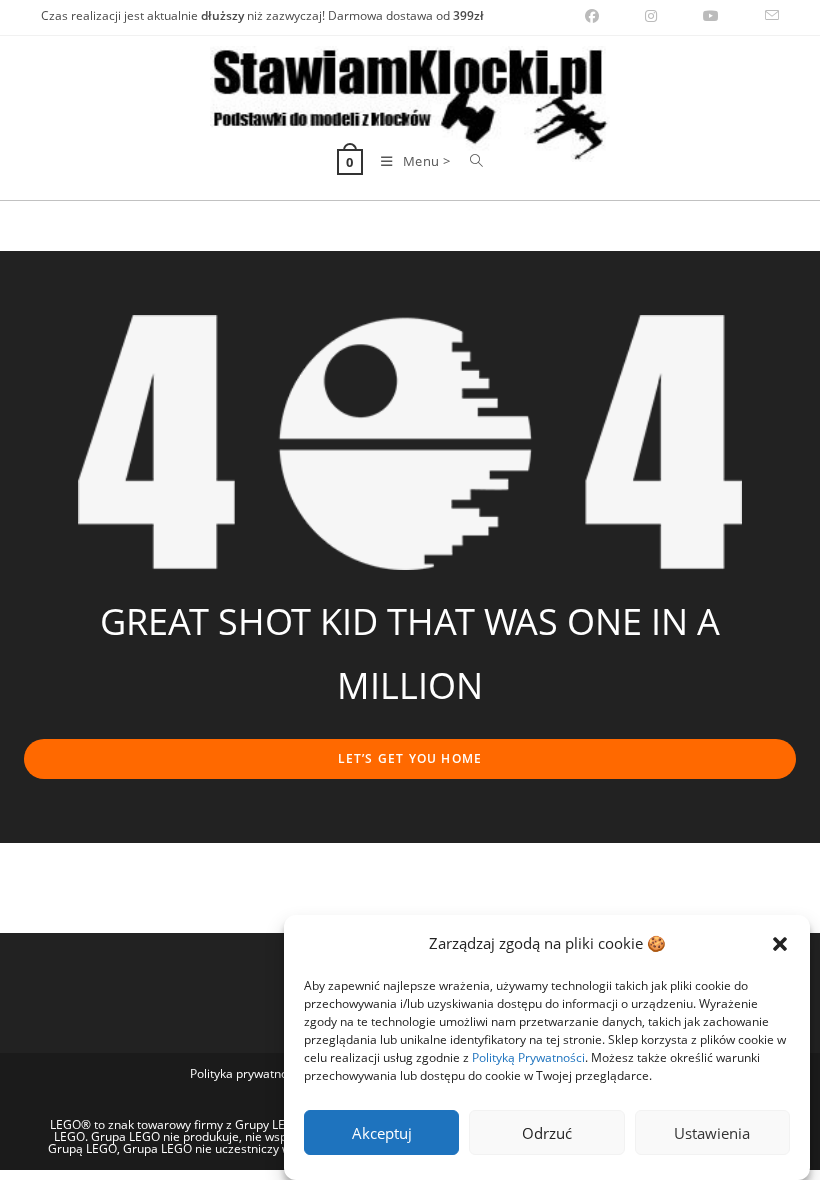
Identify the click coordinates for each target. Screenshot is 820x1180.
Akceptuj (382, 1133)
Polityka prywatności (246, 1073)
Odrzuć (547, 1133)
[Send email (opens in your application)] (760, 16)
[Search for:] (469, 161)
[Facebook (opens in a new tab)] (592, 16)
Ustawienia (712, 1133)
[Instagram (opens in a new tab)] (651, 16)
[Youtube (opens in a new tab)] (711, 16)
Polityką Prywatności (528, 1057)
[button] (780, 944)
